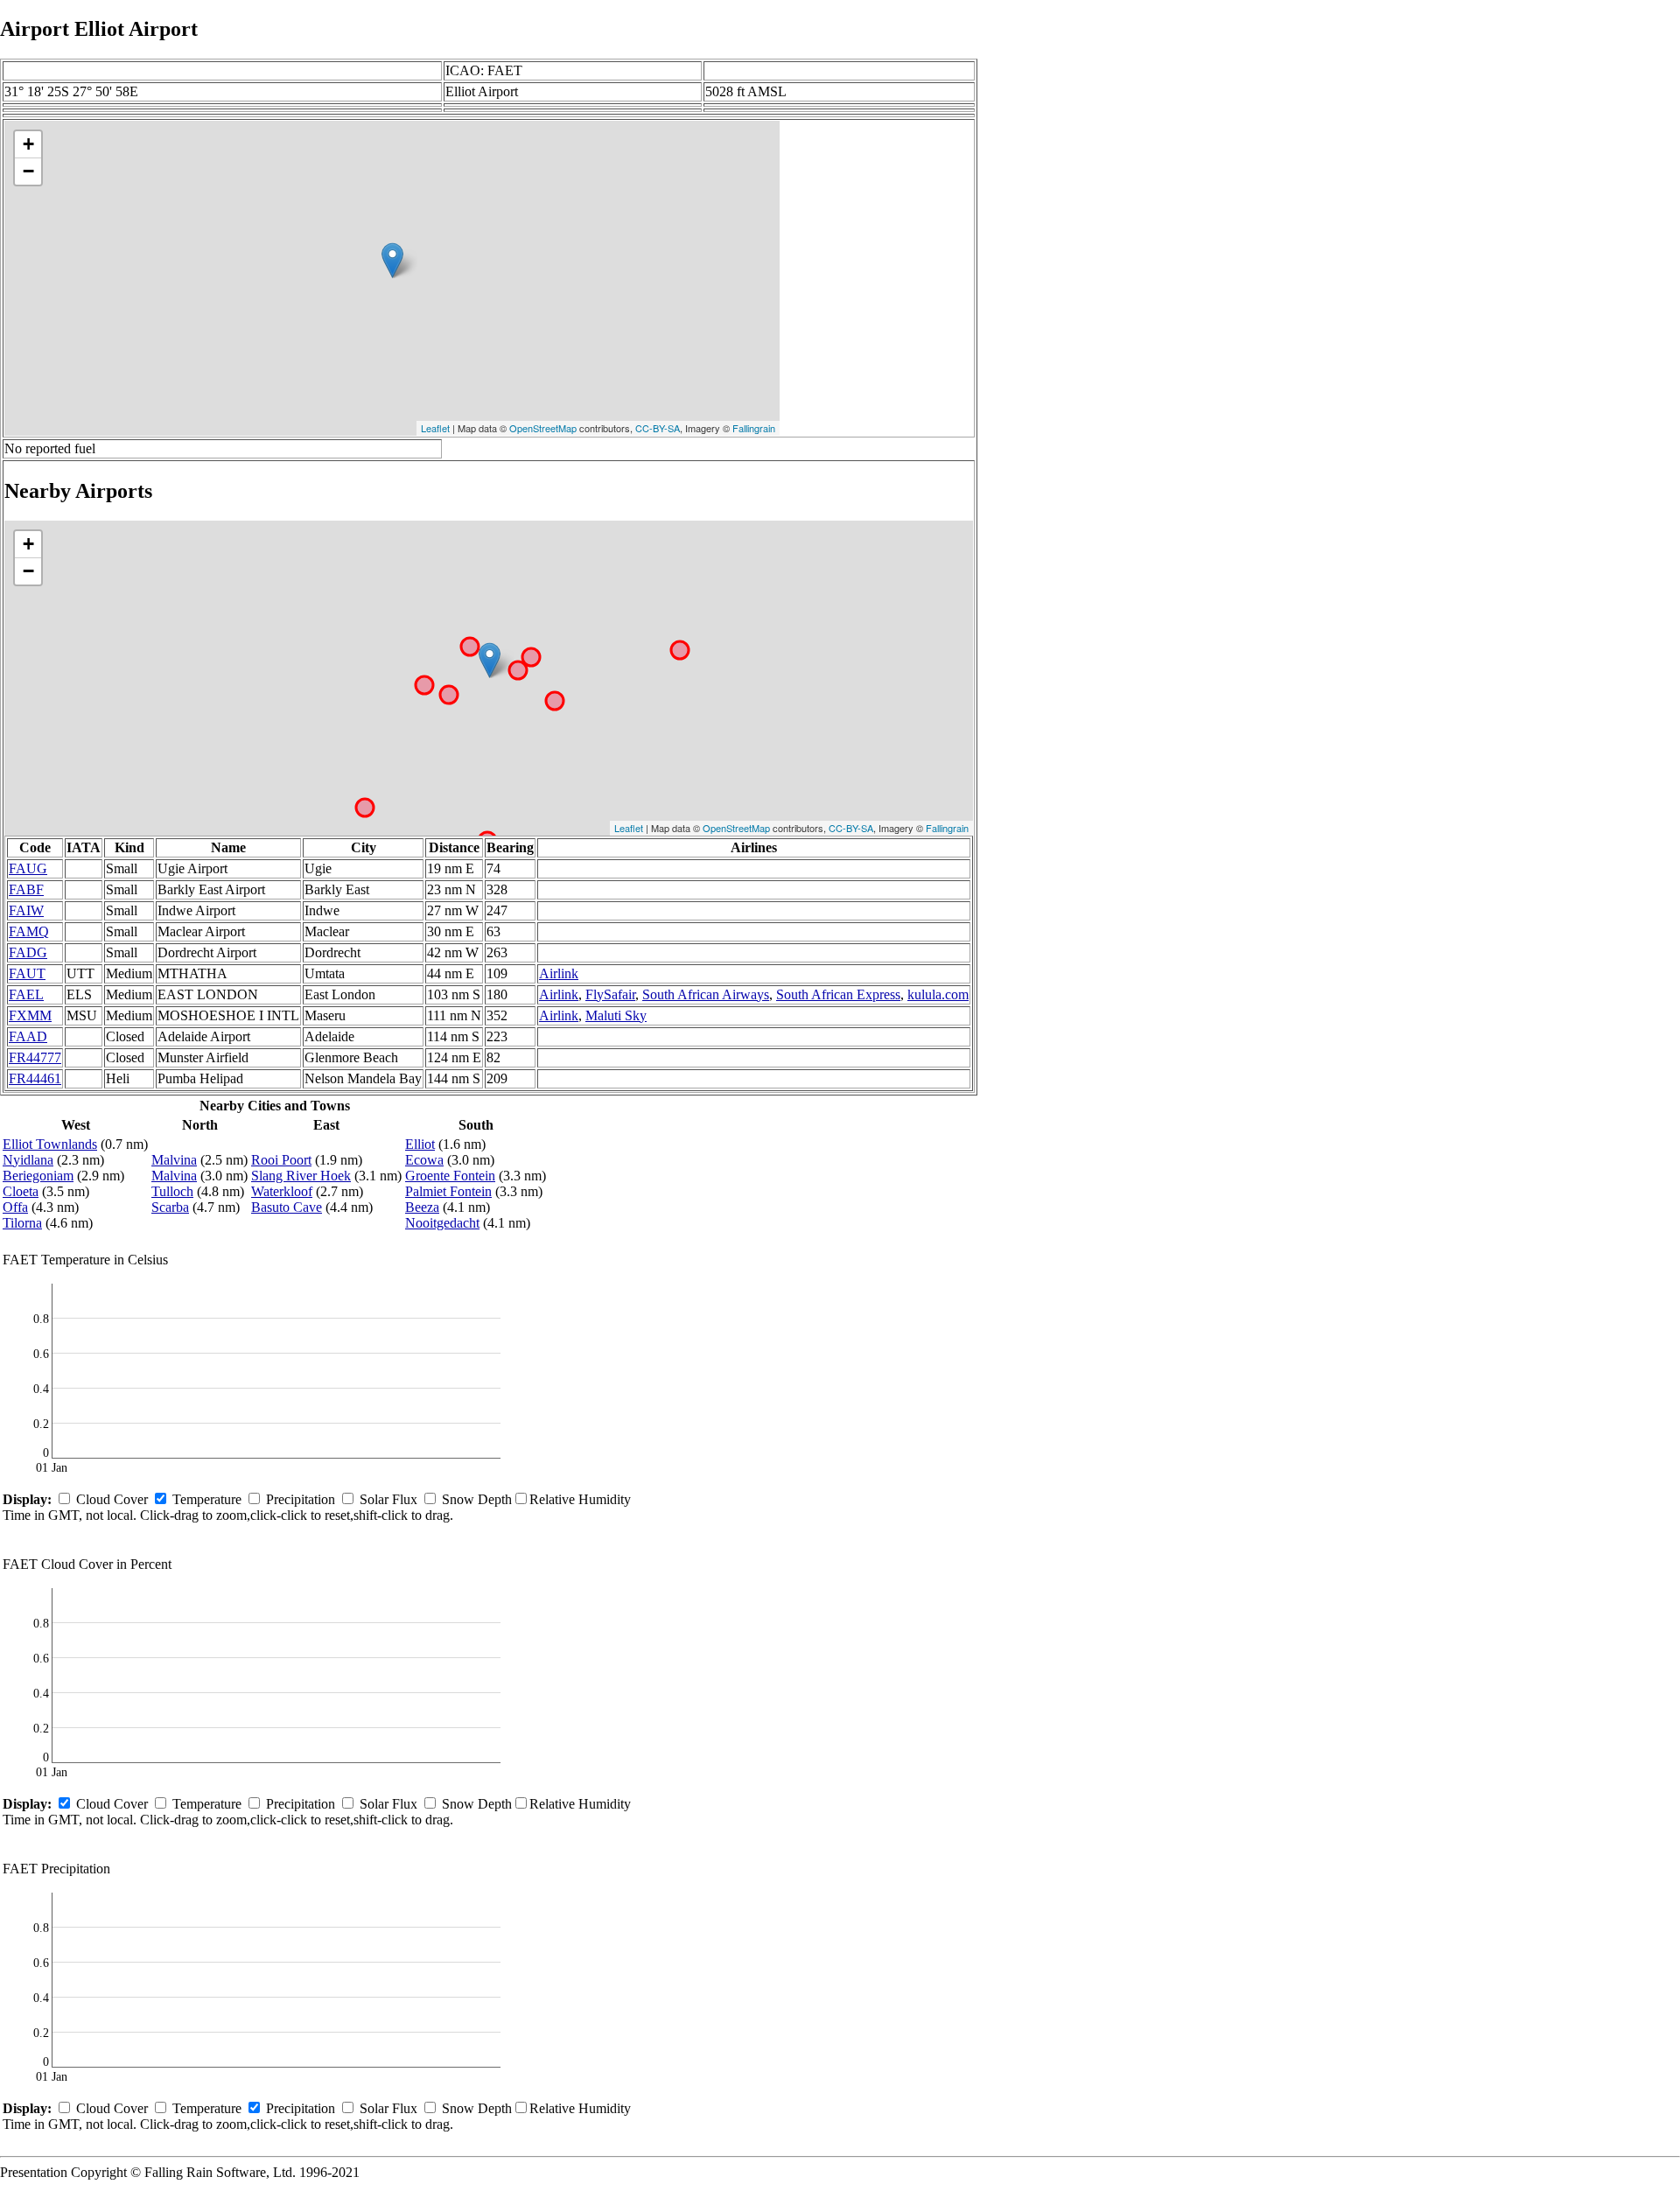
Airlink (559, 973)
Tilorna (22, 1223)
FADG (28, 952)
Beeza (422, 1207)
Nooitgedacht (442, 1223)
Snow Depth (477, 1499)
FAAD (28, 1036)
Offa (15, 1207)
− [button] (28, 171)
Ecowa (424, 1160)
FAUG (28, 868)
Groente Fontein (450, 1176)
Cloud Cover (112, 1499)
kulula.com (938, 994)
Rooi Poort (281, 1160)
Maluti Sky (616, 1015)
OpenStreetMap (543, 428)
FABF (26, 889)
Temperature (207, 1499)
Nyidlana (28, 1160)
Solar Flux (388, 1499)
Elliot (420, 1144)
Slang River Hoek (301, 1176)
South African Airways (706, 994)
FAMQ (29, 931)
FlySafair (610, 994)
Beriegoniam (38, 1176)
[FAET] (392, 260)
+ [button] (28, 144)
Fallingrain (754, 428)
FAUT (27, 973)
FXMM (30, 1015)
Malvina (174, 1160)
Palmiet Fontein (448, 1191)
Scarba (170, 1207)
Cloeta (21, 1191)
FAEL (26, 994)
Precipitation (301, 1499)
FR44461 (35, 1078)
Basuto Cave (287, 1207)
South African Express (838, 994)
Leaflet (435, 428)
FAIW (26, 910)
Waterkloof (282, 1191)
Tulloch (172, 1191)
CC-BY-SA (658, 428)
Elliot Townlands (50, 1144)
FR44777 (35, 1057)
